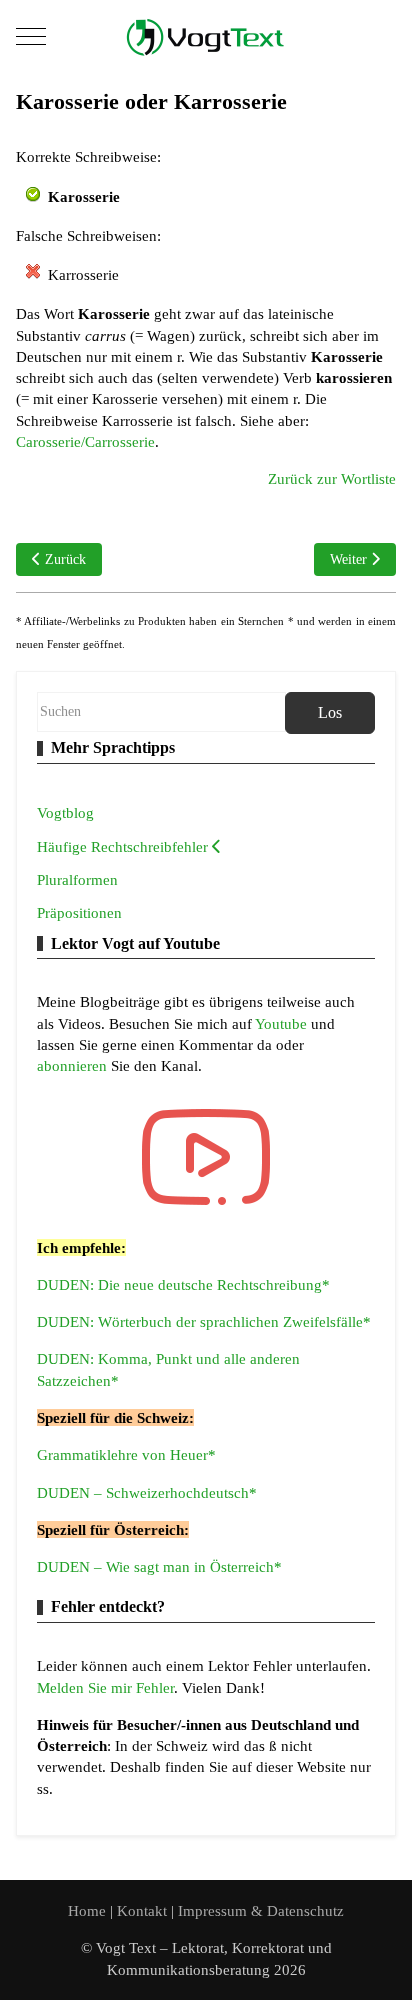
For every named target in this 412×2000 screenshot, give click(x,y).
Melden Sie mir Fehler (105, 1687)
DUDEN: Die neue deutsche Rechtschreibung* (183, 1284)
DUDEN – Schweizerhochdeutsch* (147, 1492)
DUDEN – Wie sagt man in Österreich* (159, 1566)
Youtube (283, 1023)
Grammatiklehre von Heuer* (126, 1454)
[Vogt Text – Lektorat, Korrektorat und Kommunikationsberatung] (206, 36)
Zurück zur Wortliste (332, 478)
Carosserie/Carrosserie (85, 441)
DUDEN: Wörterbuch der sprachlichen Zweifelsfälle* (204, 1321)
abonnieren (74, 1065)
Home (87, 1910)
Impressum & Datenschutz (261, 1910)
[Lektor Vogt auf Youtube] (206, 1157)
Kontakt (144, 1910)
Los (330, 712)
